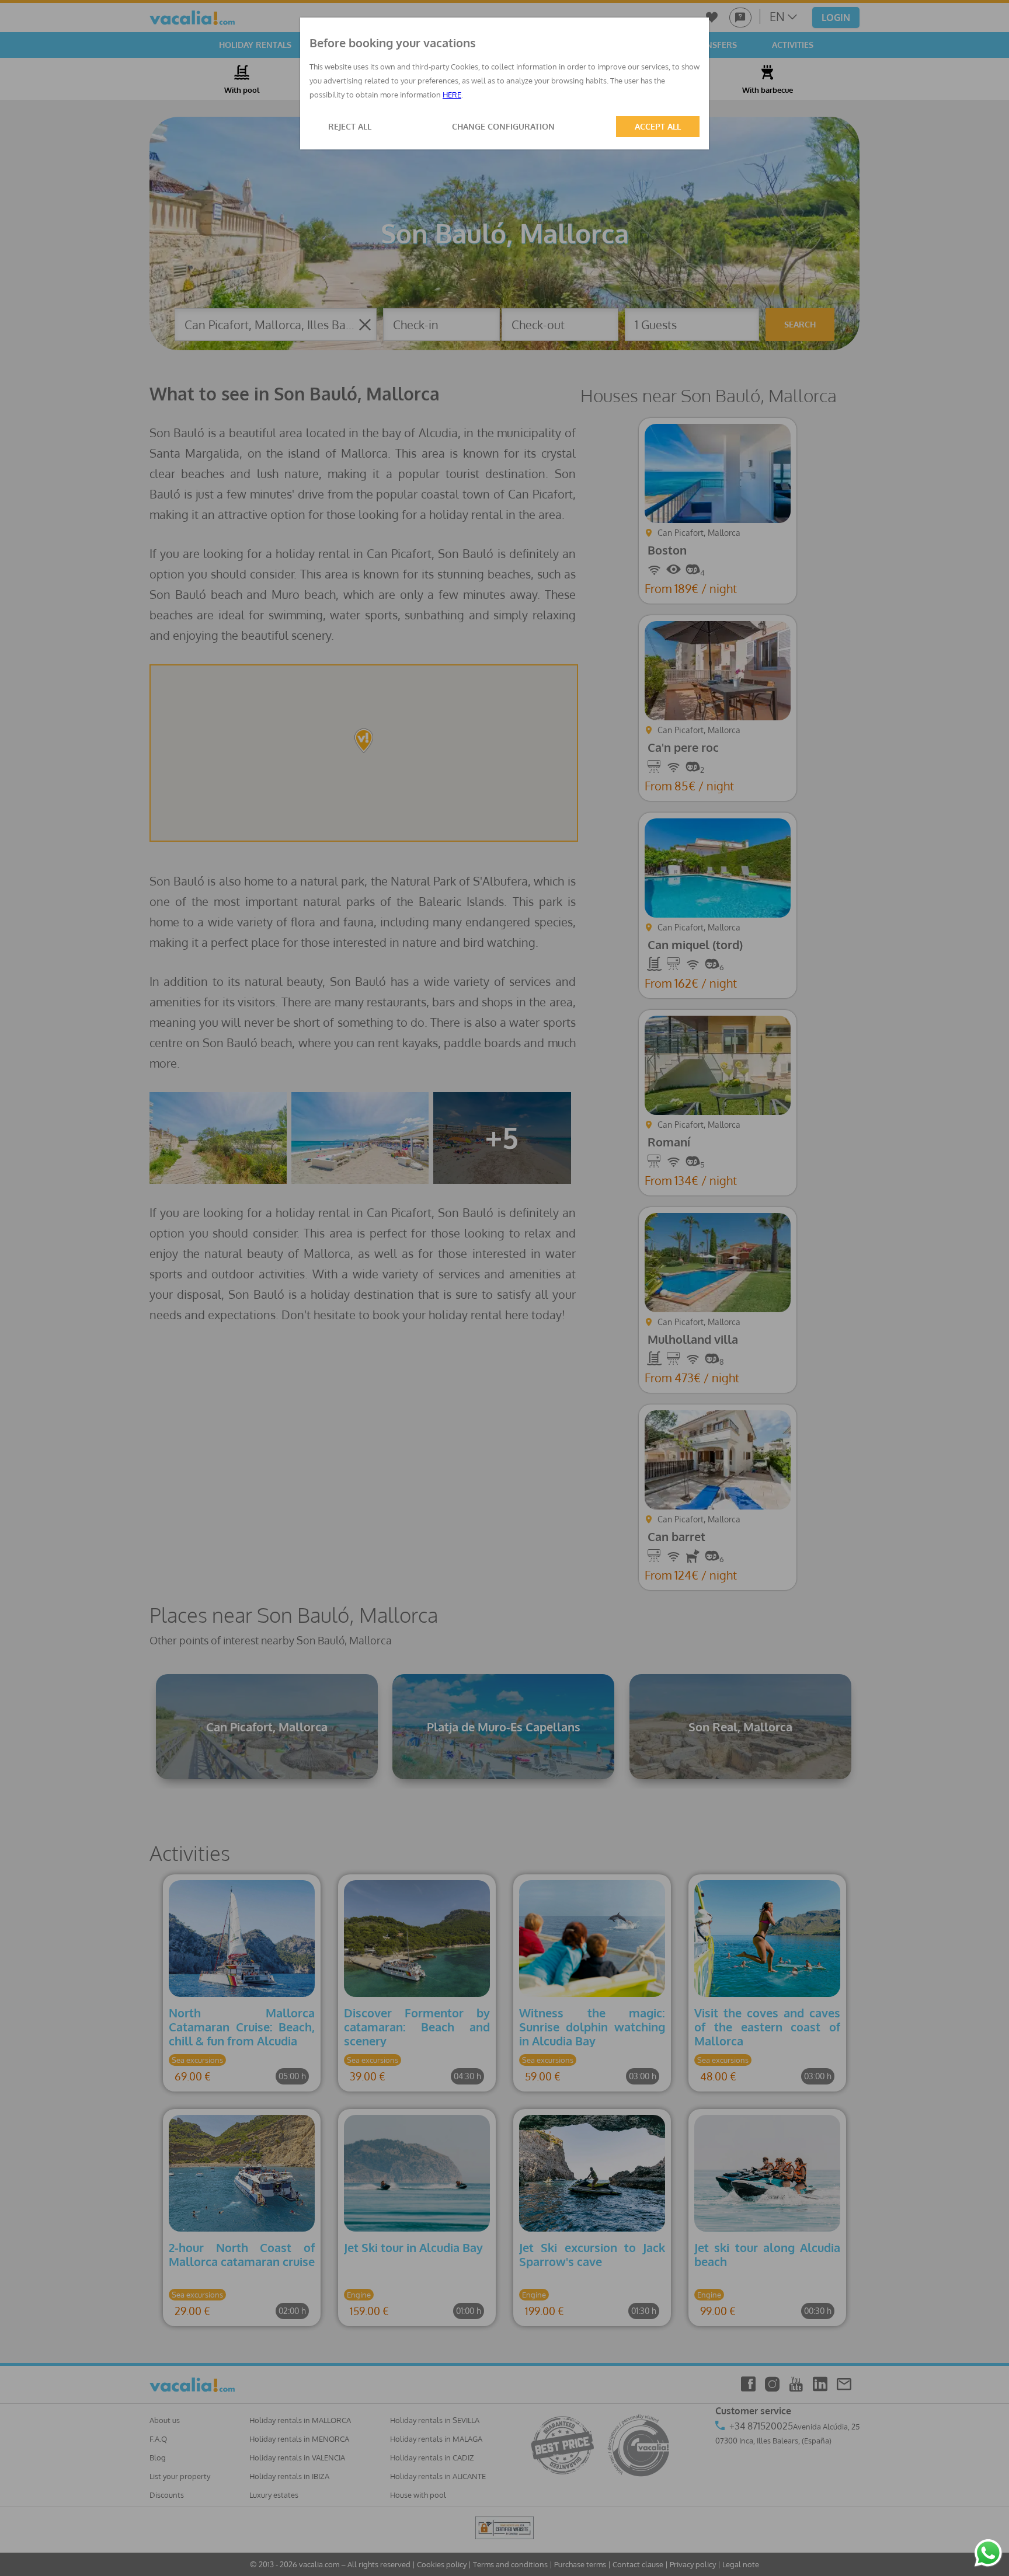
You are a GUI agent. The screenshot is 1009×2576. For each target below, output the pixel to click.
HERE (452, 95)
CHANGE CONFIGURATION (503, 126)
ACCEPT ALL (658, 126)
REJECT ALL (350, 126)
